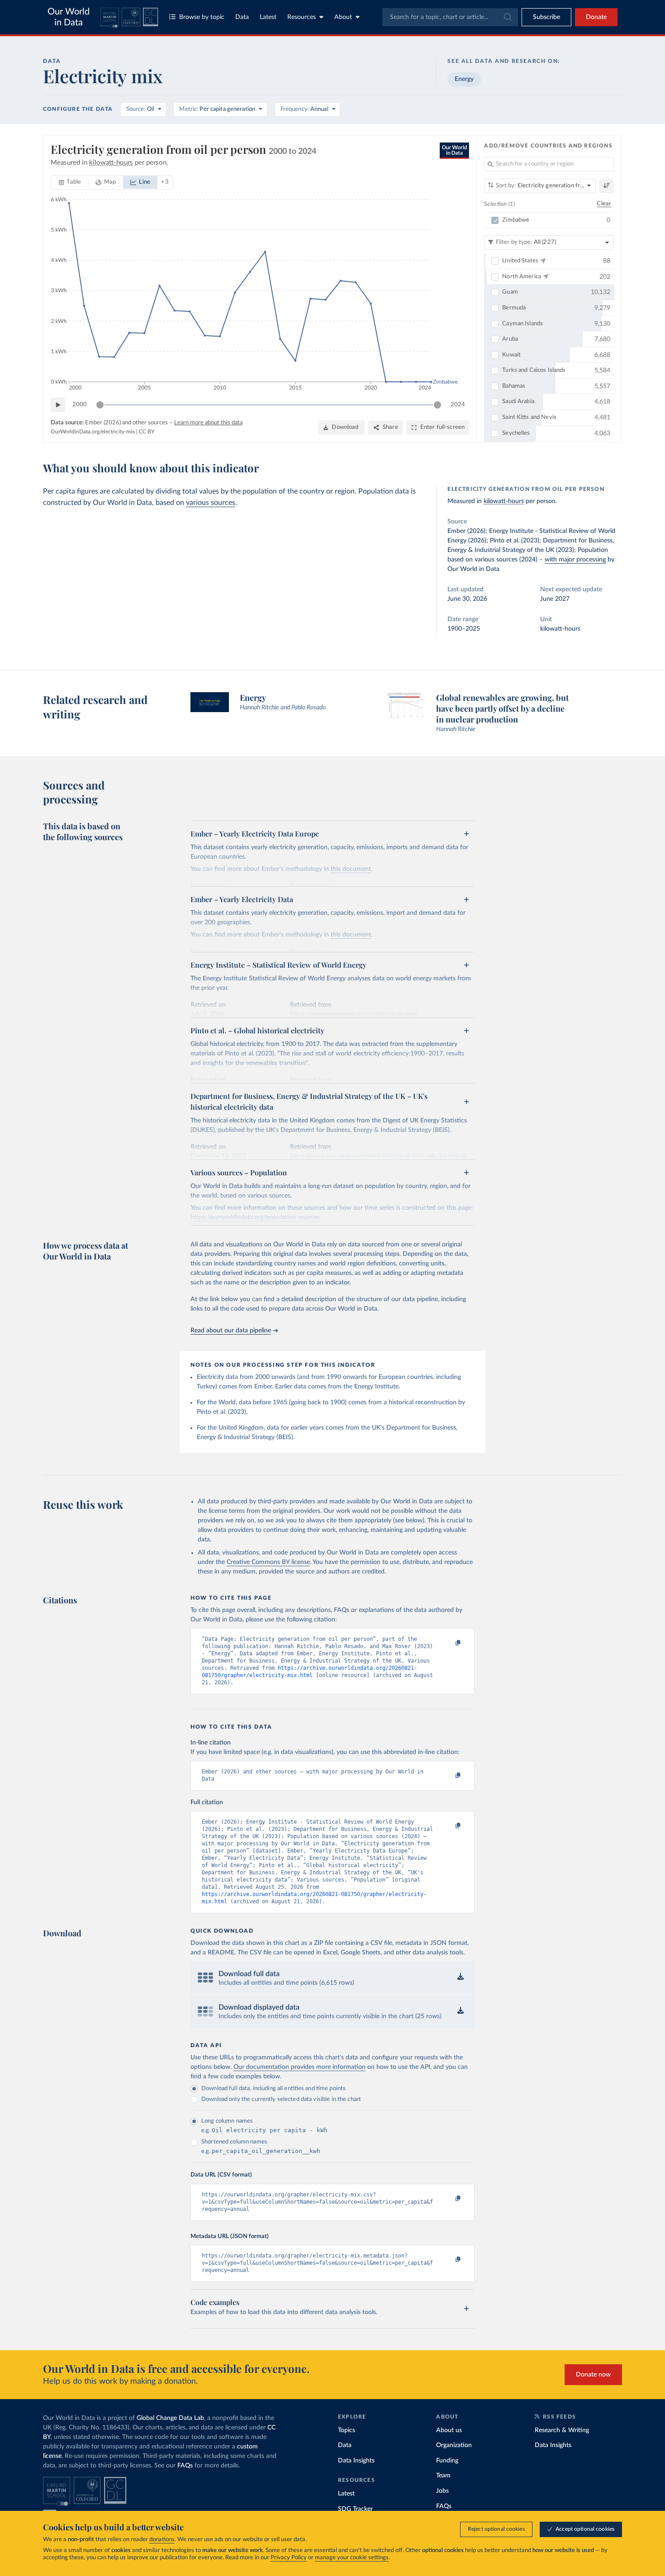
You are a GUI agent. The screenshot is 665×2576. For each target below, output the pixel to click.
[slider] (100, 405)
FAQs (185, 2466)
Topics (347, 2430)
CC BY (147, 432)
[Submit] (507, 17)
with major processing (575, 560)
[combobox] (450, 17)
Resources (302, 17)
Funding (447, 2461)
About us (449, 2430)
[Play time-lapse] (58, 405)
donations (162, 2540)
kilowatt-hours (504, 501)
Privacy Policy (289, 2558)
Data (242, 17)
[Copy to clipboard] (449, 1643)
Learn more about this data (208, 423)
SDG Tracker (355, 2509)
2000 (80, 405)
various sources (211, 503)
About (343, 17)
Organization (454, 2445)
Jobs (442, 2491)
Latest (268, 17)
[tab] (70, 182)
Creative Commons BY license (268, 1562)
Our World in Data (69, 17)
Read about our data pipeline (231, 1331)
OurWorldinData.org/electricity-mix (93, 432)
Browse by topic (202, 17)
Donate (596, 17)
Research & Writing (562, 2430)
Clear (604, 204)
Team (443, 2476)
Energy (464, 79)
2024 (458, 405)
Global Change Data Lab (170, 2418)
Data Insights (356, 2461)
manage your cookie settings (352, 2558)
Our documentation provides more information (299, 2067)
